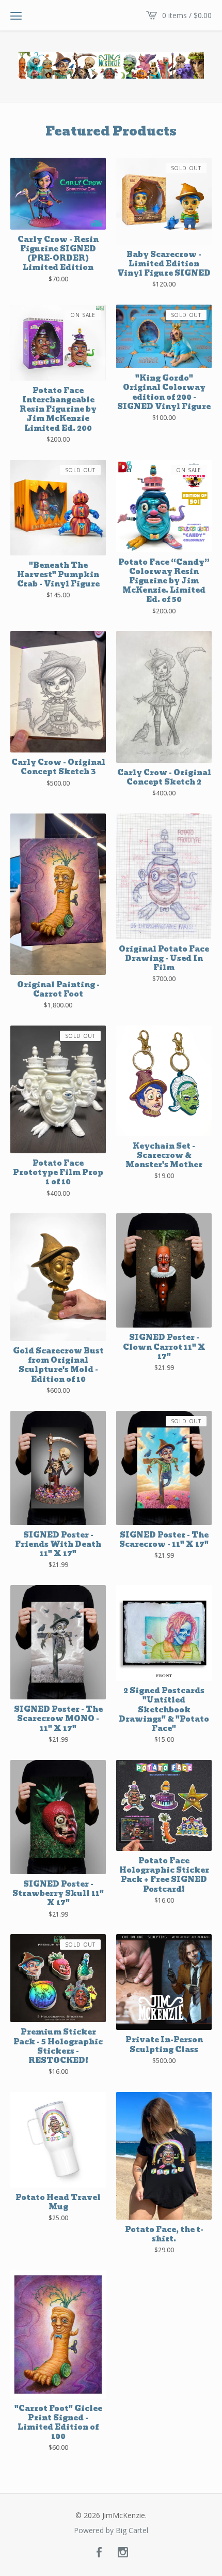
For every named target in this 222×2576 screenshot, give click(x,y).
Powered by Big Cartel (111, 2530)
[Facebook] (99, 2553)
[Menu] (16, 16)
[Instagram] (123, 2553)
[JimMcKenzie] (111, 65)
